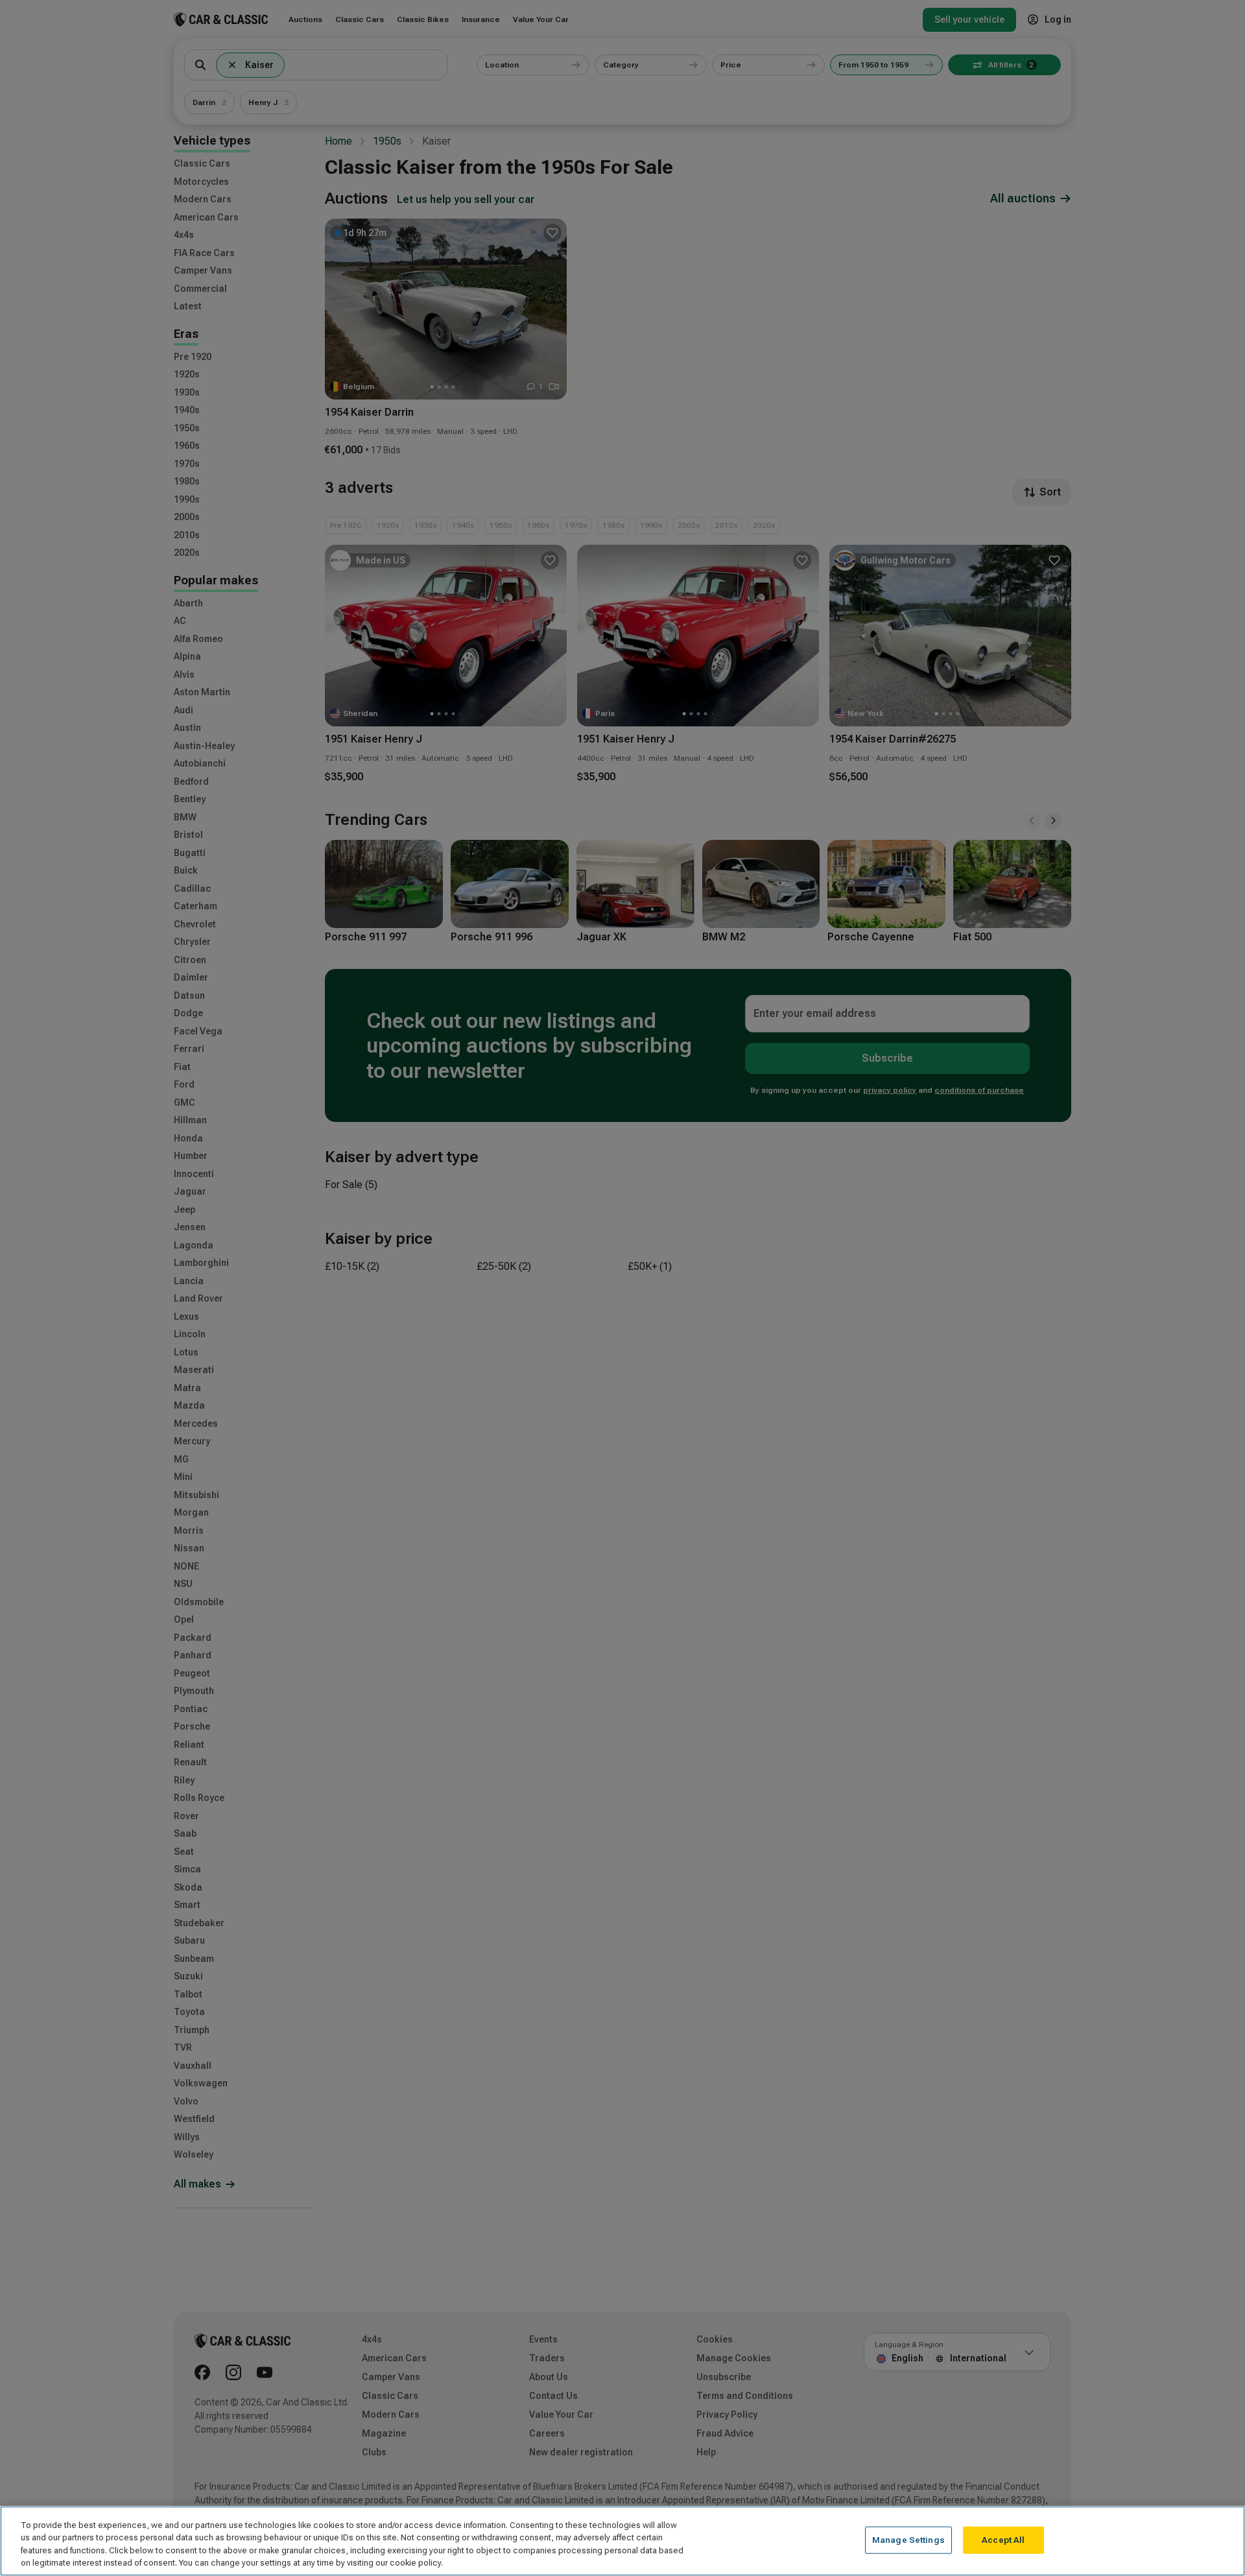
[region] (622, 2541)
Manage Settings (908, 2540)
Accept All (1003, 2540)
